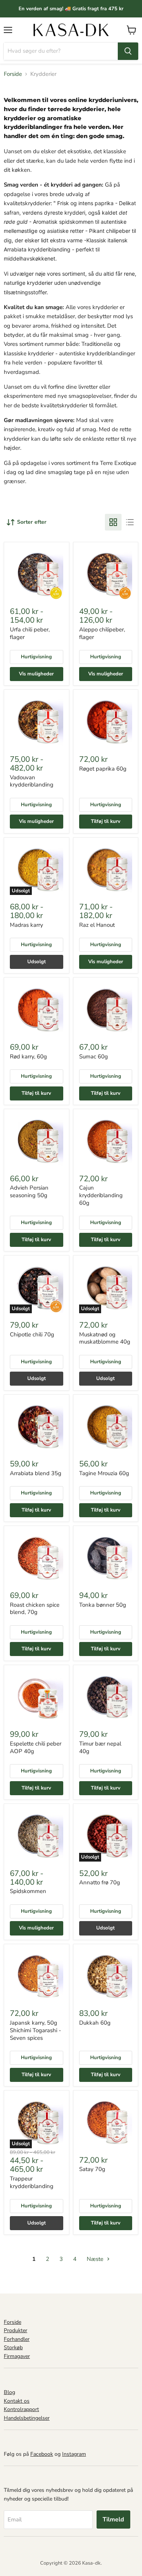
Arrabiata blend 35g (36, 1473)
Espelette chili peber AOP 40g (36, 1747)
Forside (13, 74)
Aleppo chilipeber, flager (102, 633)
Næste (96, 2259)
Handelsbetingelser (27, 2418)
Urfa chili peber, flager (30, 633)
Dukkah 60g (95, 2023)
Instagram (74, 2454)
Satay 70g (92, 2169)
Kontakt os (17, 2401)
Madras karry (27, 925)
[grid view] (113, 522)
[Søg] (128, 51)
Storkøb (13, 2348)
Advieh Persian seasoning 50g (29, 1191)
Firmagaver (17, 2356)
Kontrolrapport (21, 2409)
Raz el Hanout (97, 925)
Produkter (16, 2330)
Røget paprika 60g (103, 769)
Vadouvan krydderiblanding (32, 781)
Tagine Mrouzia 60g (104, 1473)
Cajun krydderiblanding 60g (101, 1195)
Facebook (42, 2454)
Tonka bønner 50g (103, 1605)
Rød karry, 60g (28, 1056)
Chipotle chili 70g (32, 1334)
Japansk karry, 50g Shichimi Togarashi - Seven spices (35, 2030)
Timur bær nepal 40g (100, 1747)
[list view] (130, 522)
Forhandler (17, 2339)
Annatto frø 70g (100, 1882)
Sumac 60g (94, 1056)
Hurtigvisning (36, 657)
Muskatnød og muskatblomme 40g (105, 1338)
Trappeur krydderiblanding (32, 2182)
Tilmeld (113, 2519)
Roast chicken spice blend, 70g (35, 1609)
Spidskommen (28, 1891)
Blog (9, 2392)
